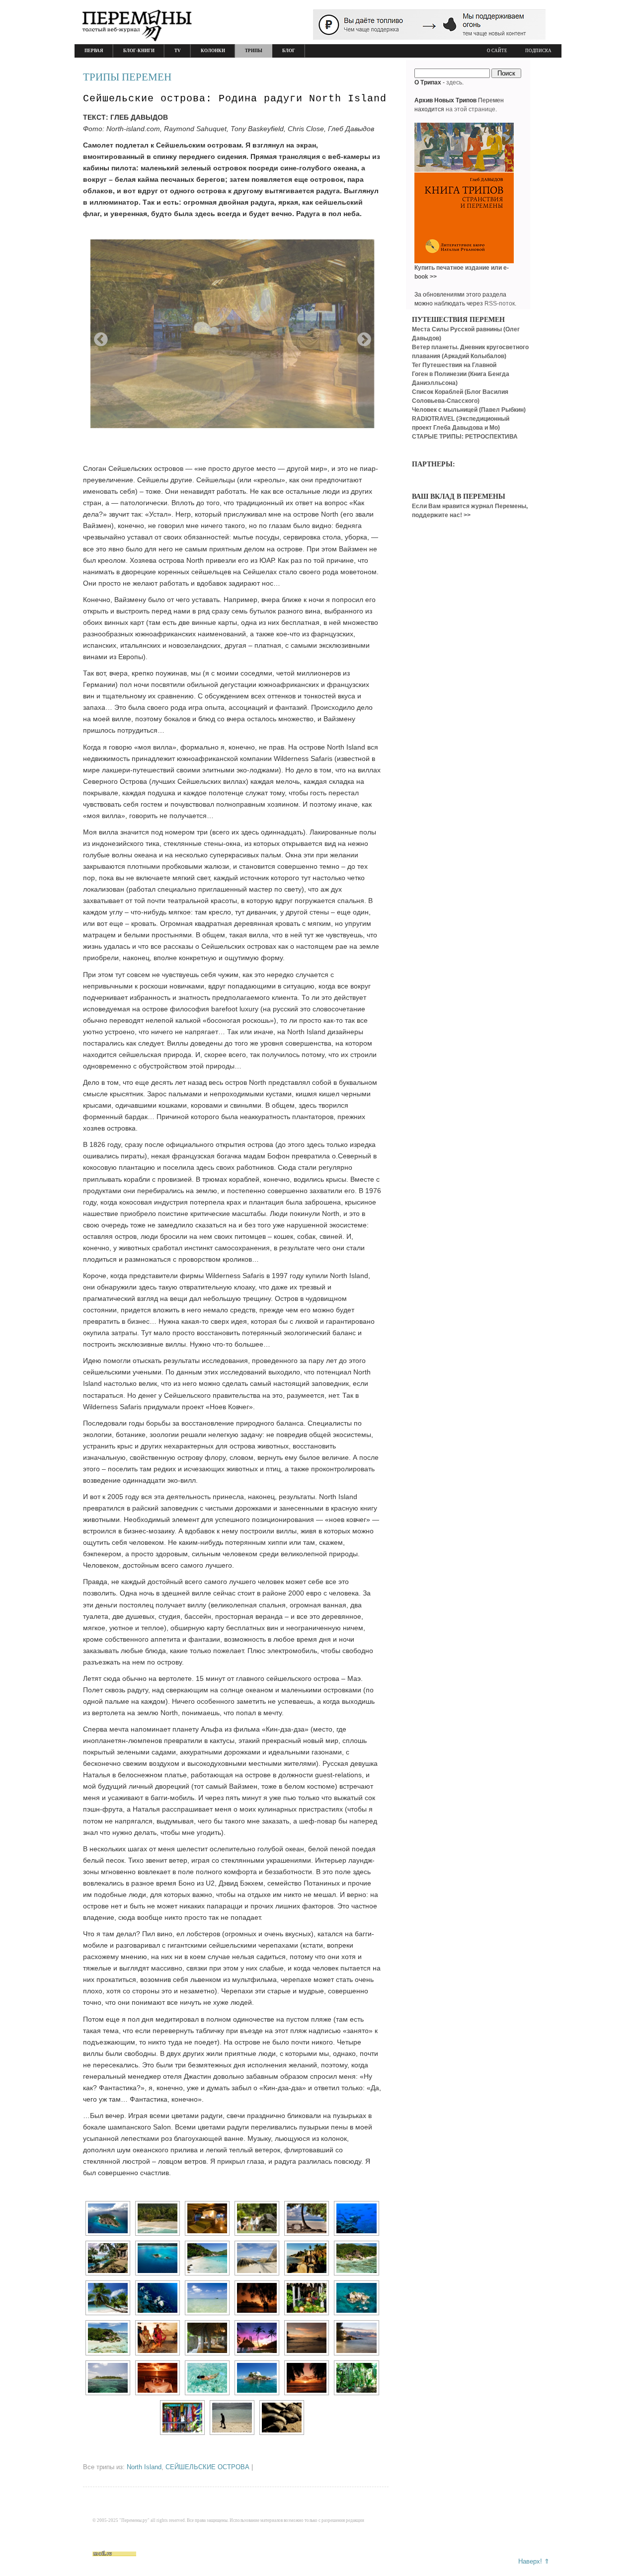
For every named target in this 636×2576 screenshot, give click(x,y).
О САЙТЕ (497, 51)
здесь (454, 82)
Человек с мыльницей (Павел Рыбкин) (469, 410)
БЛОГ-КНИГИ (139, 51)
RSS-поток (500, 303)
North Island (144, 2467)
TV (178, 51)
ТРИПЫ (254, 51)
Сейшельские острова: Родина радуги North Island (235, 99)
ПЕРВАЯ (94, 51)
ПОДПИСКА (538, 51)
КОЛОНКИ (213, 51)
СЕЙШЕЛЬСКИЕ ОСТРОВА (207, 2467)
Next (361, 337)
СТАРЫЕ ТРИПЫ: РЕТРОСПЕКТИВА (465, 437)
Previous (98, 337)
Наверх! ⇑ (534, 2561)
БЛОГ (289, 51)
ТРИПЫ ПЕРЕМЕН (127, 77)
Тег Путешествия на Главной (454, 365)
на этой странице (471, 109)
